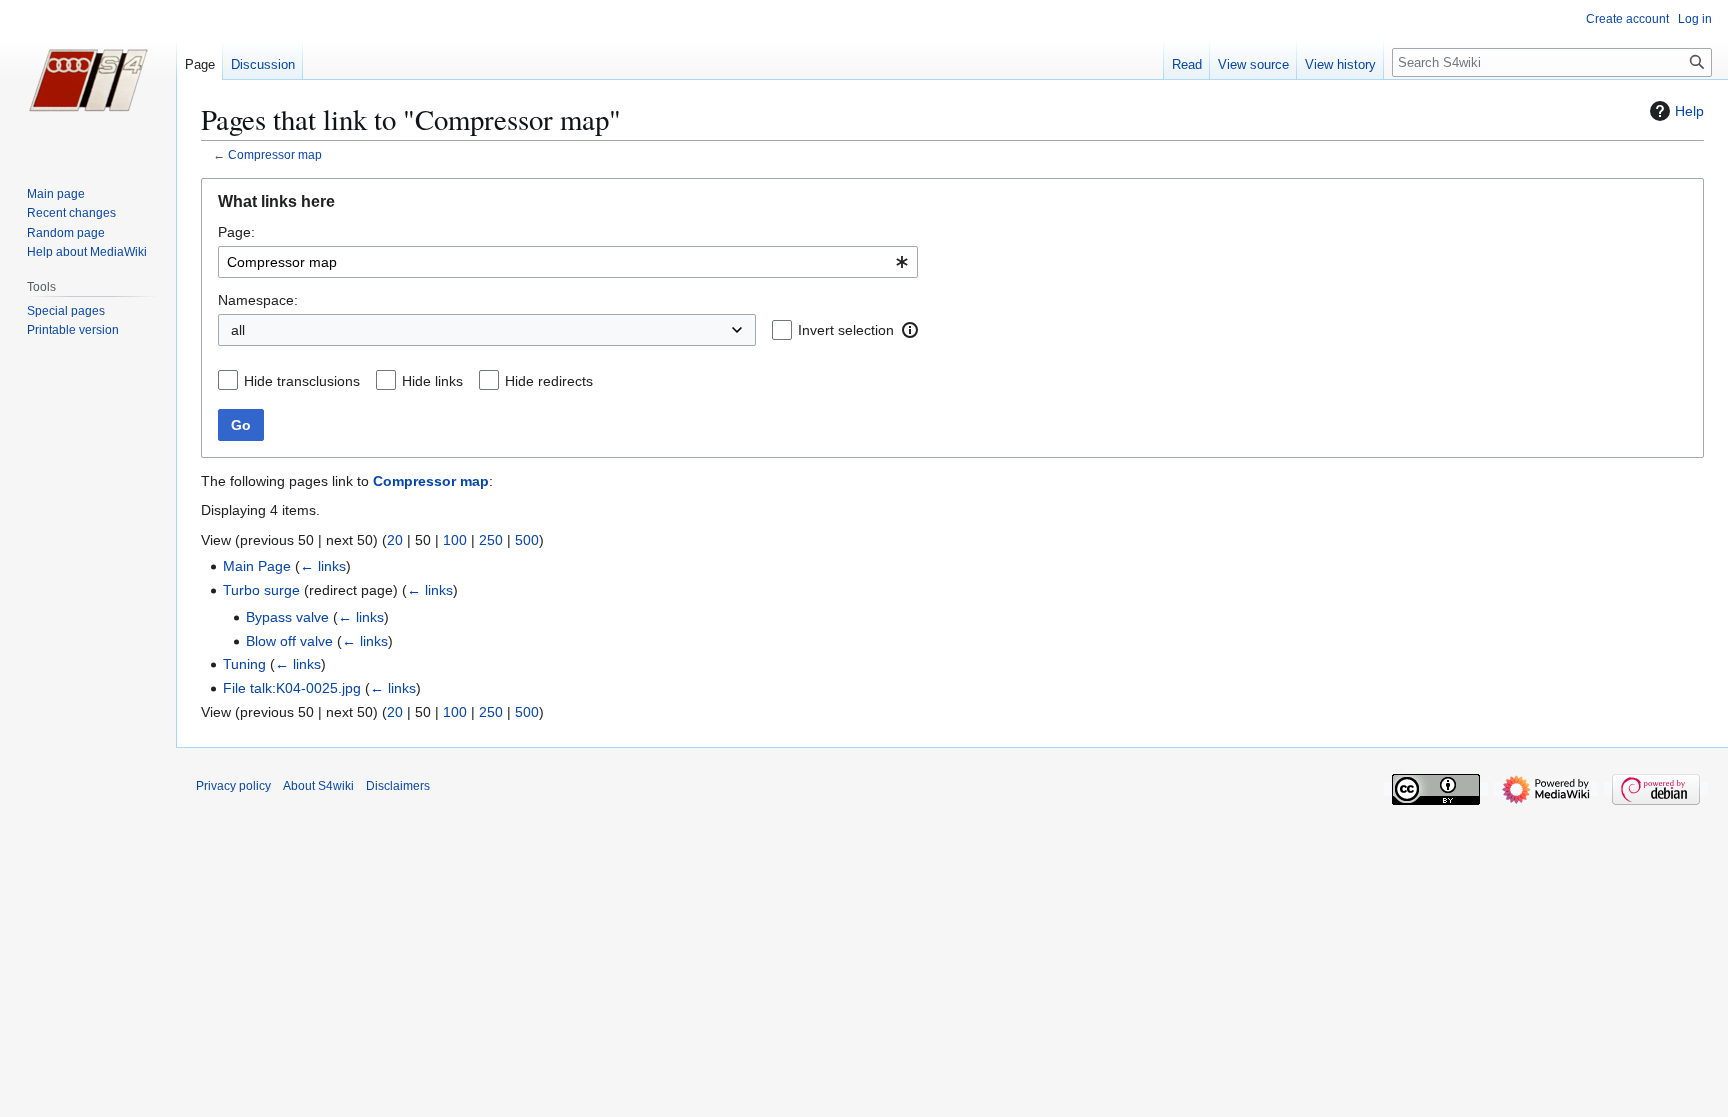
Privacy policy (233, 786)
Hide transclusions (302, 381)
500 (527, 540)
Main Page (257, 566)
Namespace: (258, 300)
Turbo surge (261, 590)
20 (395, 540)
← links (323, 566)
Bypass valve (287, 617)
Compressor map (275, 154)
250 (491, 540)
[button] (910, 330)
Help (1689, 111)
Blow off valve (289, 641)
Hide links (432, 381)
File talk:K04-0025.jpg (292, 688)
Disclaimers (398, 786)
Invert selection (846, 330)
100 (455, 540)
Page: (236, 232)
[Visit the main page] (88, 80)
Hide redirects (549, 381)
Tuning (244, 664)
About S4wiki (318, 786)
